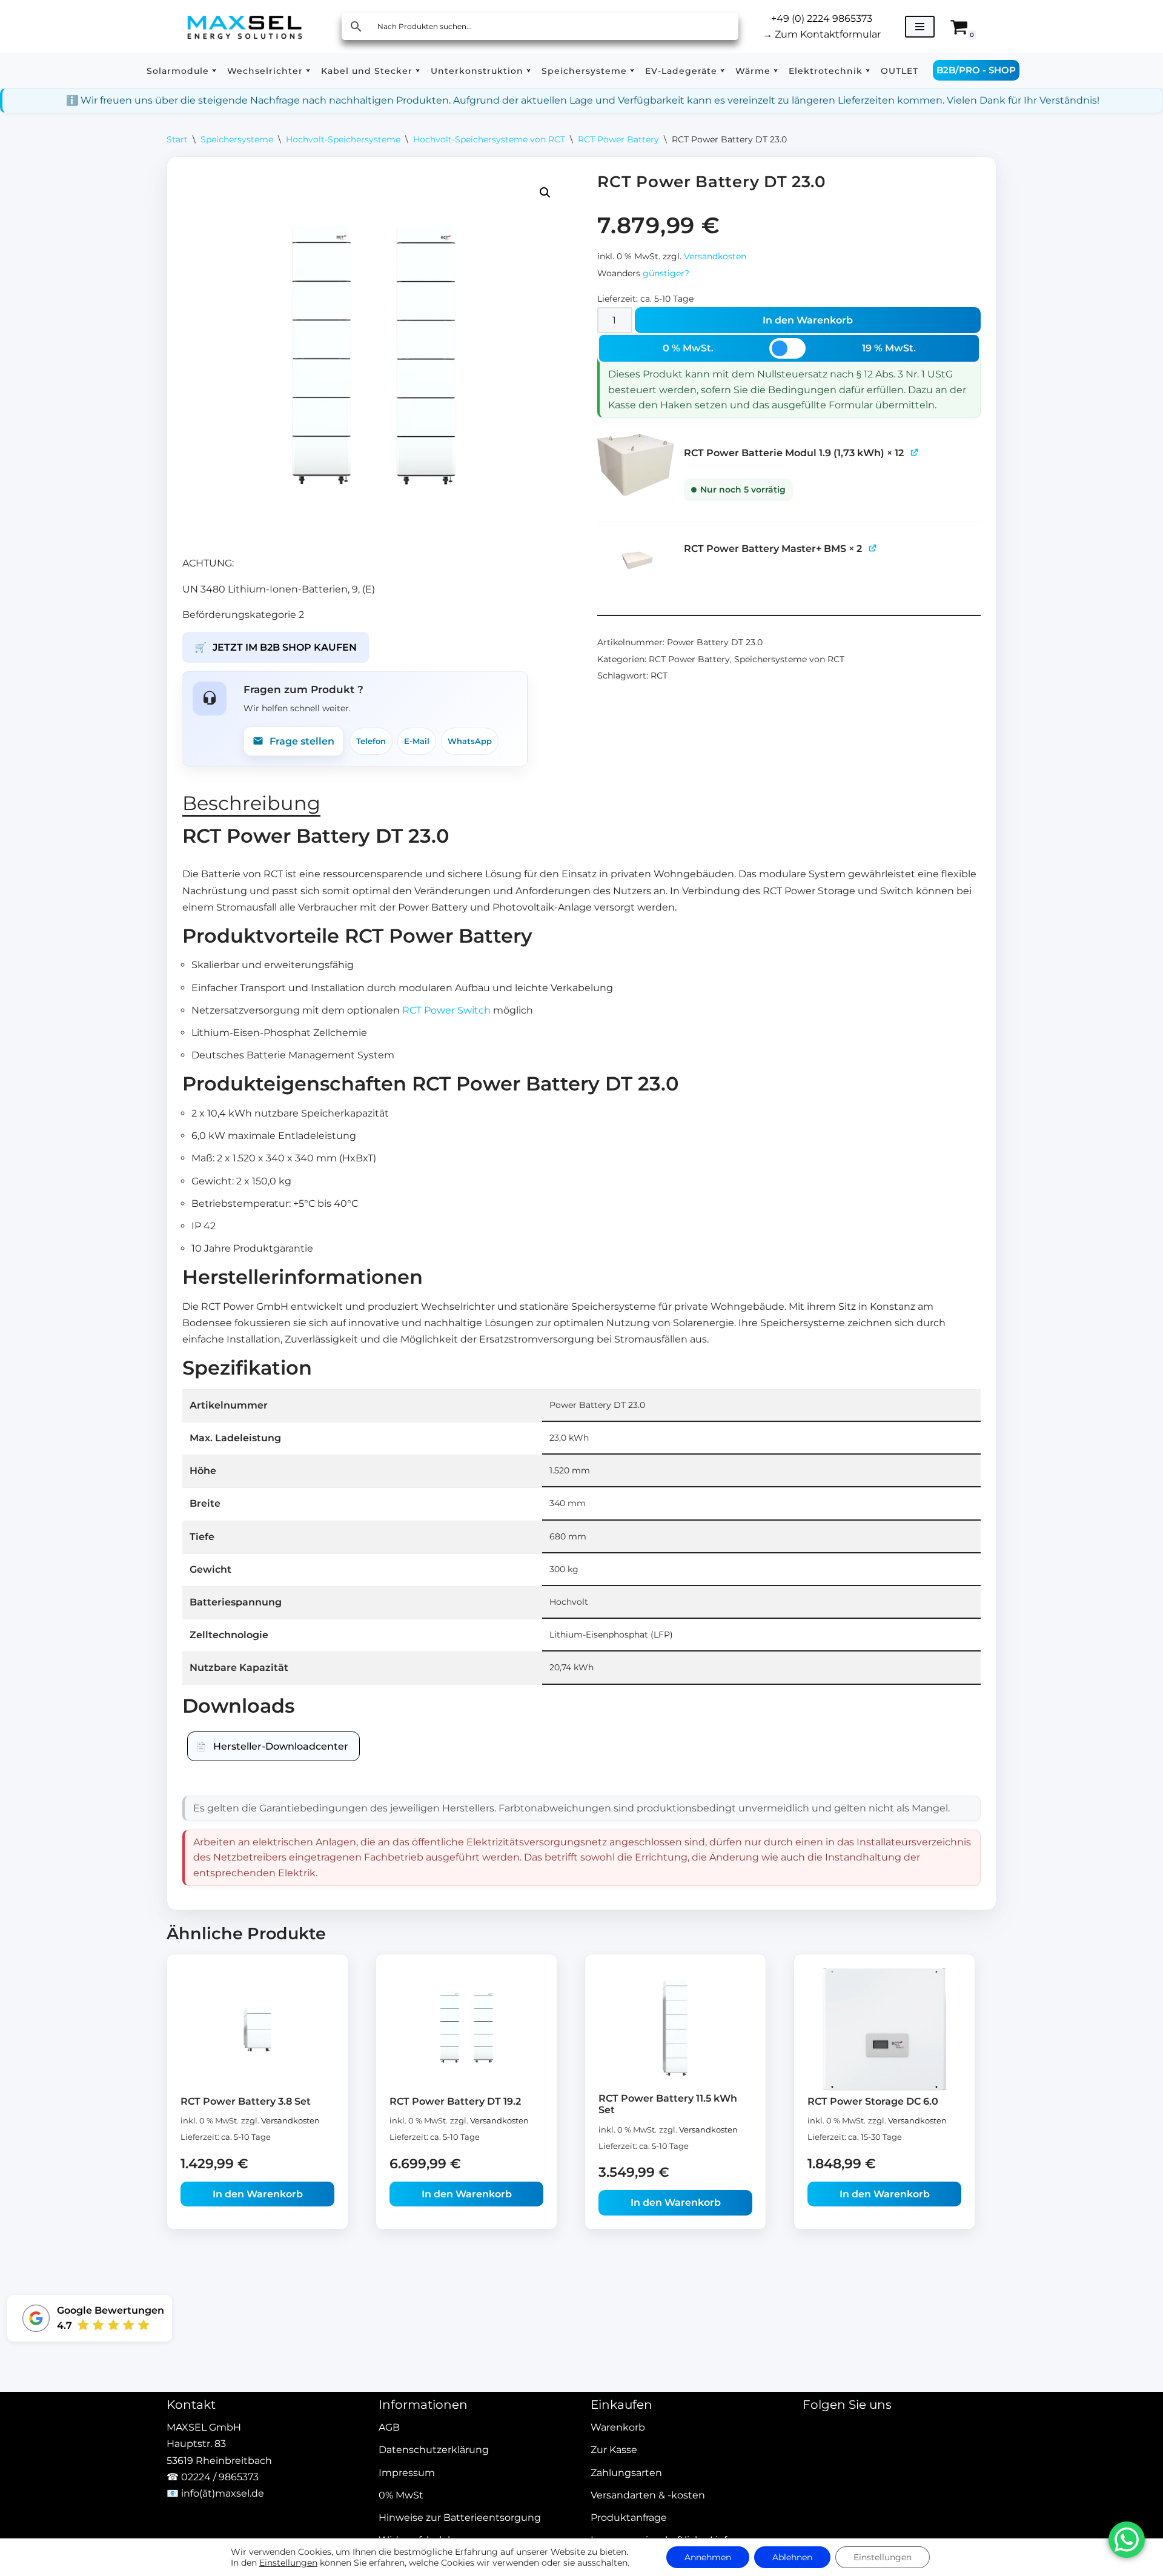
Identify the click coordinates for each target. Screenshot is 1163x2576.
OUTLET (900, 71)
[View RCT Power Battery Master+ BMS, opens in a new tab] (873, 547)
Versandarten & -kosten (648, 2495)
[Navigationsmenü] (920, 27)
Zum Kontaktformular (822, 34)
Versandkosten (715, 256)
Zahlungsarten (626, 2473)
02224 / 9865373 (220, 2477)
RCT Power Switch (446, 1010)
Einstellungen (288, 2563)
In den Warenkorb (808, 320)
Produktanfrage (629, 2518)
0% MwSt (401, 2495)
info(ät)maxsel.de (223, 2493)
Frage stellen (302, 741)
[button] (214, 71)
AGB (389, 2428)
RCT (659, 676)
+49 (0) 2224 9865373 (822, 18)
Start (177, 139)
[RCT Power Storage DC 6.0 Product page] (885, 2029)
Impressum (407, 2473)
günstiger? (666, 273)
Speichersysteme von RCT (789, 659)
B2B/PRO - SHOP (976, 70)
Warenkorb (618, 2428)
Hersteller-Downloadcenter (281, 1746)
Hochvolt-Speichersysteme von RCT (489, 139)
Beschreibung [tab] (251, 803)
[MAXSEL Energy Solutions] (245, 26)
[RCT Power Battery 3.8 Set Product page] (258, 2029)
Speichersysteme (237, 139)
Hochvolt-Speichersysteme (343, 139)
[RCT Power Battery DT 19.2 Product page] (467, 2029)
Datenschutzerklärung (434, 2450)
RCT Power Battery (618, 139)
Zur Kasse (614, 2450)
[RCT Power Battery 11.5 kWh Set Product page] (676, 2028)
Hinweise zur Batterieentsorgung (460, 2518)
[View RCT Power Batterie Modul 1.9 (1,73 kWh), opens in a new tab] (915, 452)
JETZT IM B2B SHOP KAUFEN (276, 647)
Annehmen (708, 2557)
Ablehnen (792, 2557)
